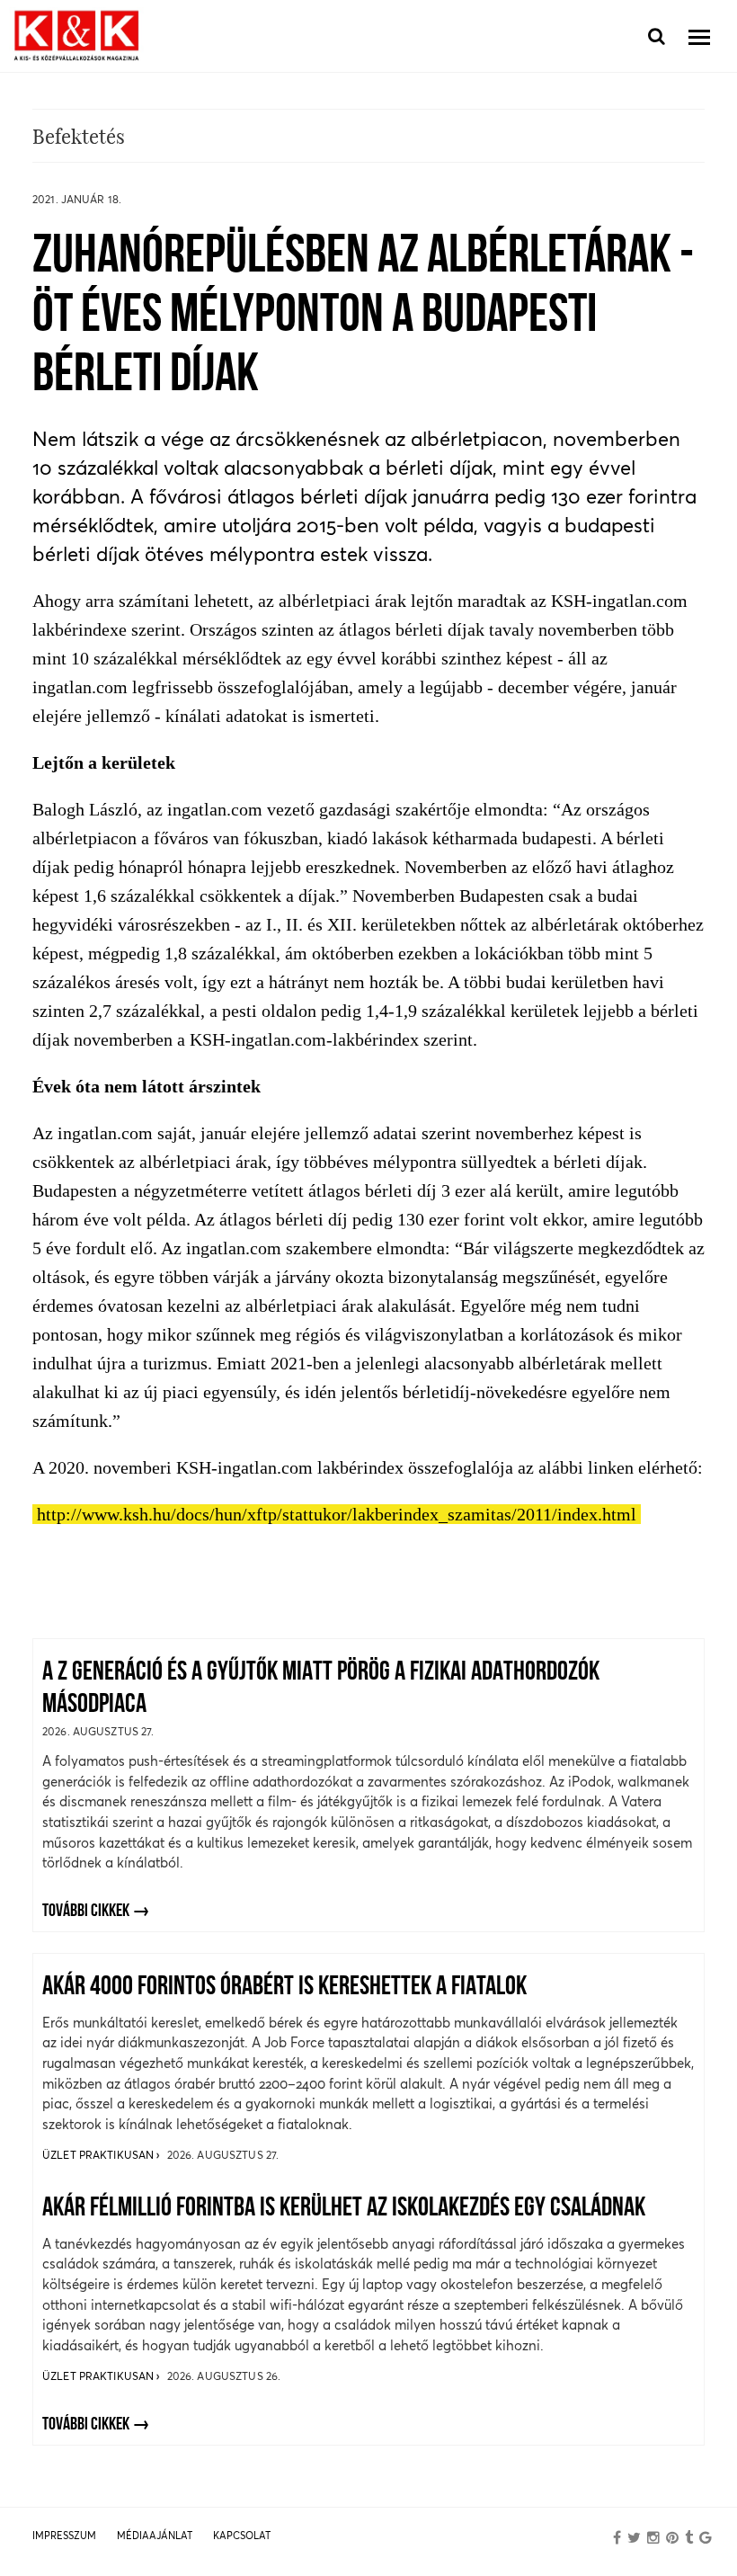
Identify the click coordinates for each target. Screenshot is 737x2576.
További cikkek (86, 1912)
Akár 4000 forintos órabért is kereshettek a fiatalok (284, 1988)
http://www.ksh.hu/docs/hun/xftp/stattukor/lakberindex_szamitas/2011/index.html (337, 1514)
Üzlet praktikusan (99, 2155)
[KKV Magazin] (76, 36)
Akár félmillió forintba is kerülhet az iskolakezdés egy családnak (344, 2209)
